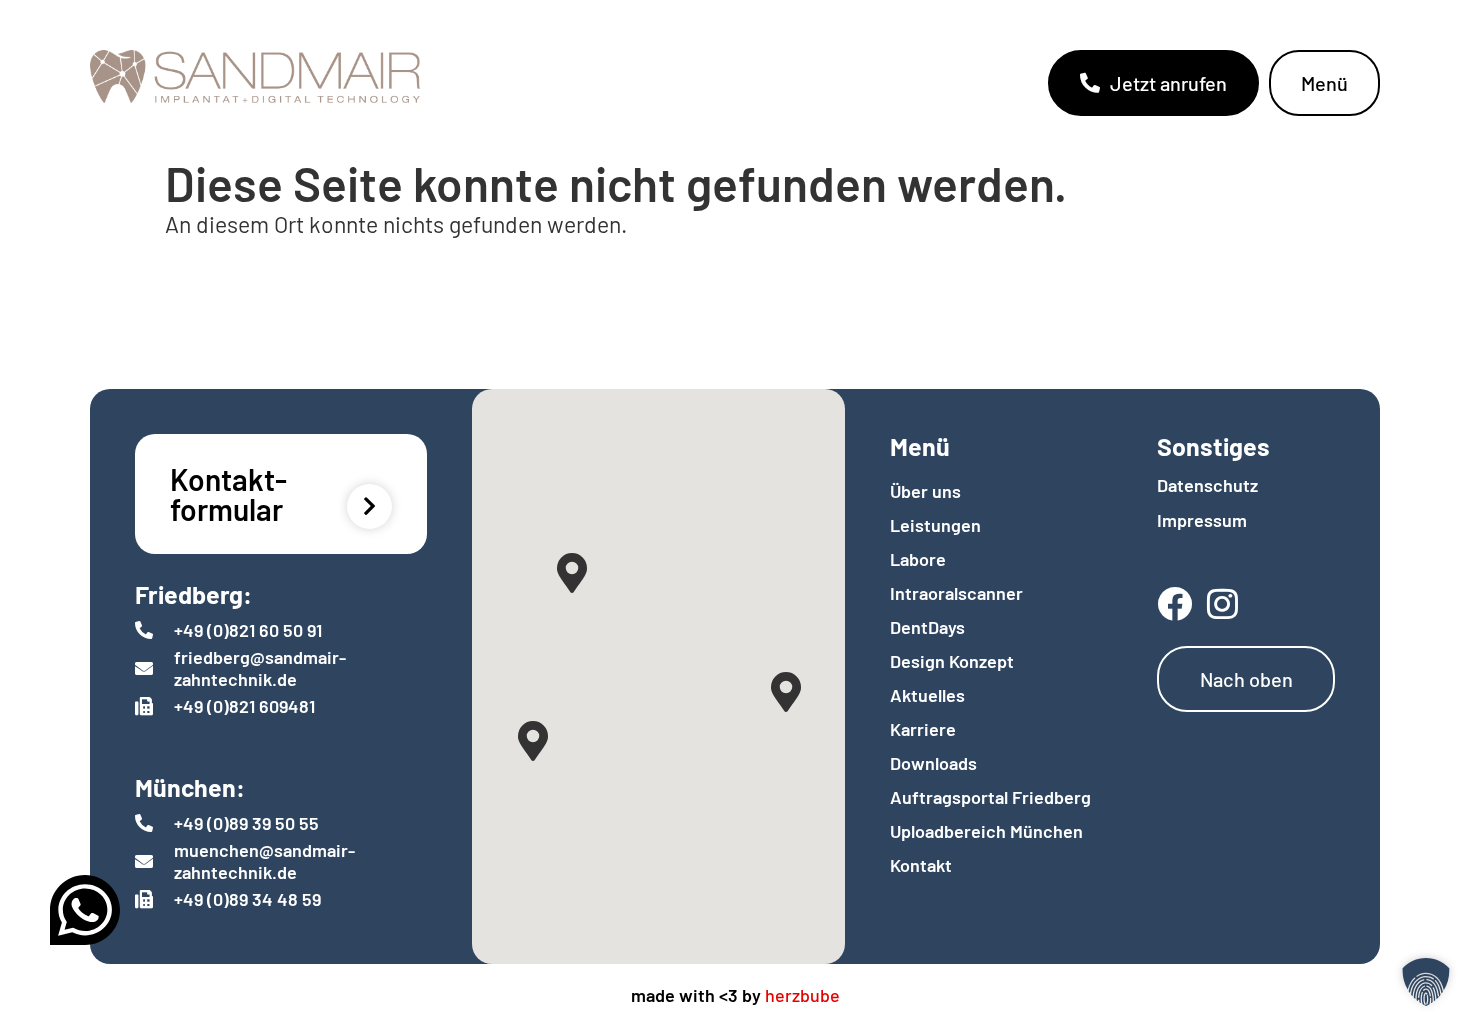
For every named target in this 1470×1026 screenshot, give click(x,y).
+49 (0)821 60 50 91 (248, 630)
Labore (918, 559)
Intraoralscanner (956, 593)
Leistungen (935, 525)
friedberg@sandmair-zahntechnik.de (260, 668)
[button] (1426, 982)
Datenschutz (1207, 485)
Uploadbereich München (986, 831)
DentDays (927, 627)
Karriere (923, 729)
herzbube (802, 995)
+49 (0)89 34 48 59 (247, 899)
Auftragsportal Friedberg (990, 797)
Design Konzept (952, 661)
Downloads (933, 763)
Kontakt (921, 865)
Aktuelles (927, 695)
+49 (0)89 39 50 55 (246, 823)
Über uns (925, 491)
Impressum (1202, 520)
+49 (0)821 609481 (244, 706)
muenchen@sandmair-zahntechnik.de (264, 861)
